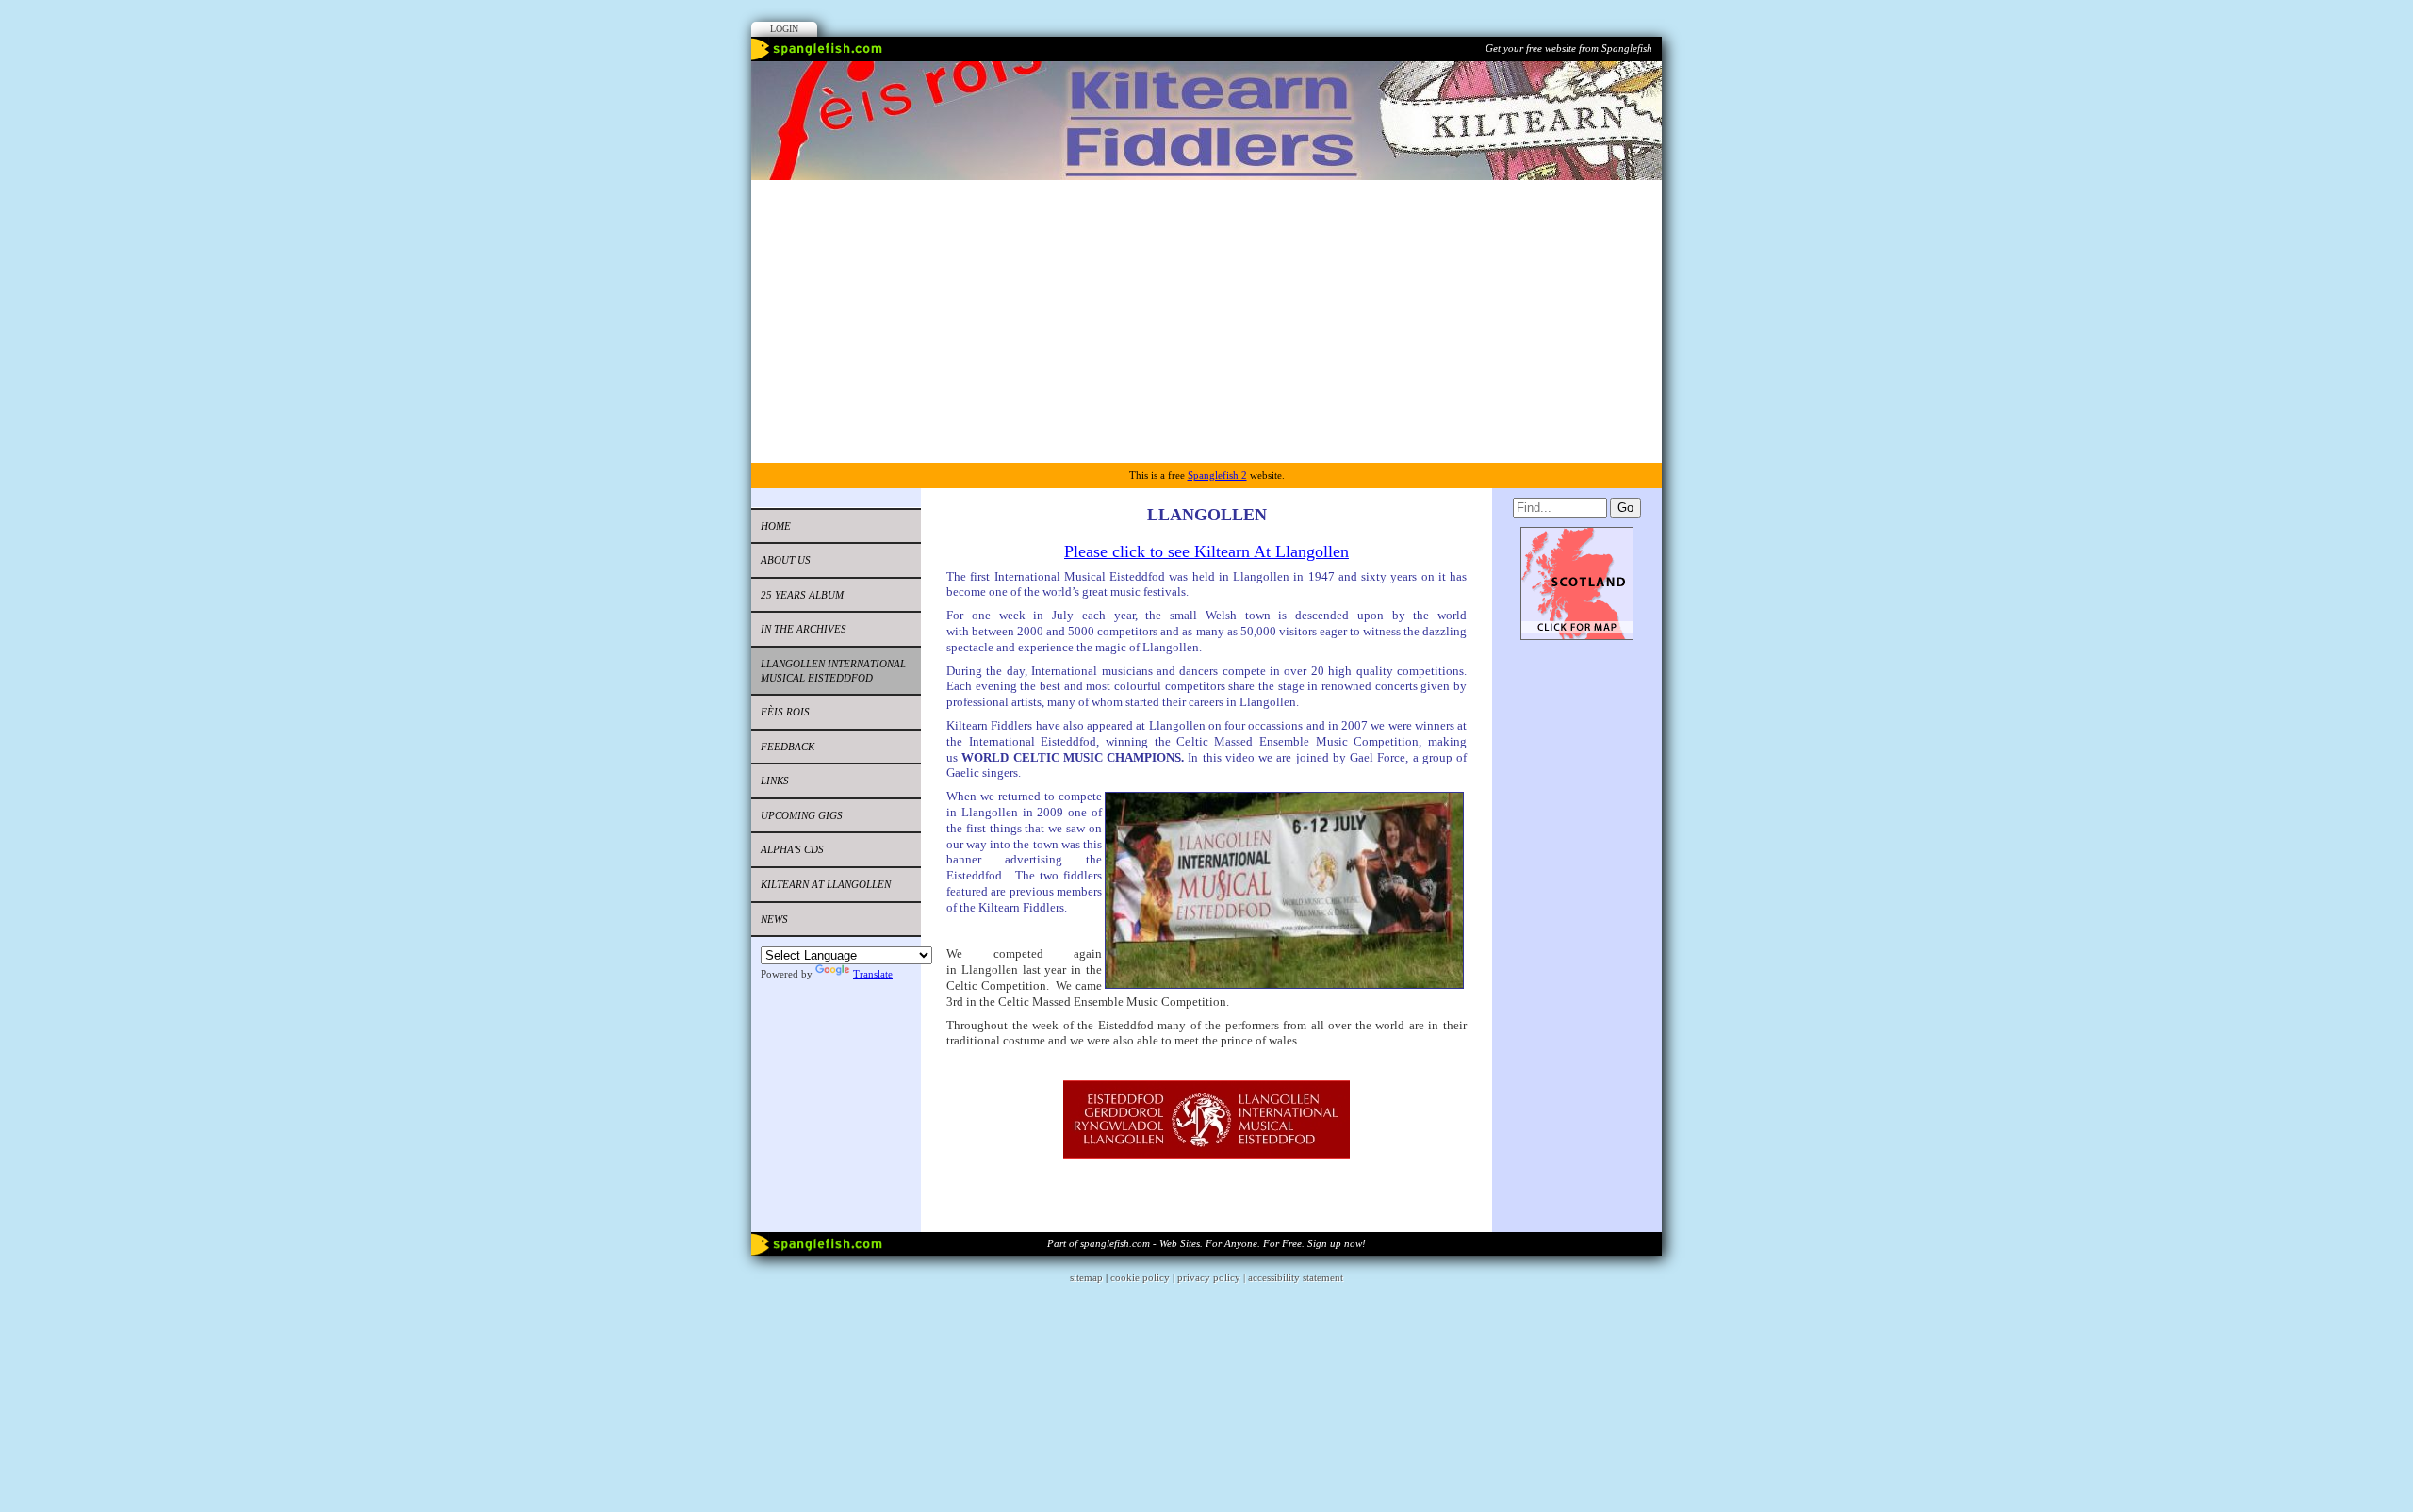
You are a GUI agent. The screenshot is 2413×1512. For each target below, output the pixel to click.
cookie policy (1140, 1277)
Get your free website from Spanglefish (1569, 48)
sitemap (1086, 1277)
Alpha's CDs (792, 849)
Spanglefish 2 (1217, 475)
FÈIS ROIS (785, 712)
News (774, 919)
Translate (873, 974)
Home (776, 526)
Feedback (788, 747)
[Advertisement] (1206, 321)
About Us (786, 560)
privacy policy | (1213, 1277)
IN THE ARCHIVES (804, 629)
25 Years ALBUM (802, 595)
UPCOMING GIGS (802, 815)
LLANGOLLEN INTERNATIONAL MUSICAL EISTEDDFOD (833, 671)
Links (775, 781)
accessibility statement (1296, 1277)
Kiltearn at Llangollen (826, 884)
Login (784, 29)
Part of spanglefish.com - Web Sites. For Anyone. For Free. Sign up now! (1206, 1243)
